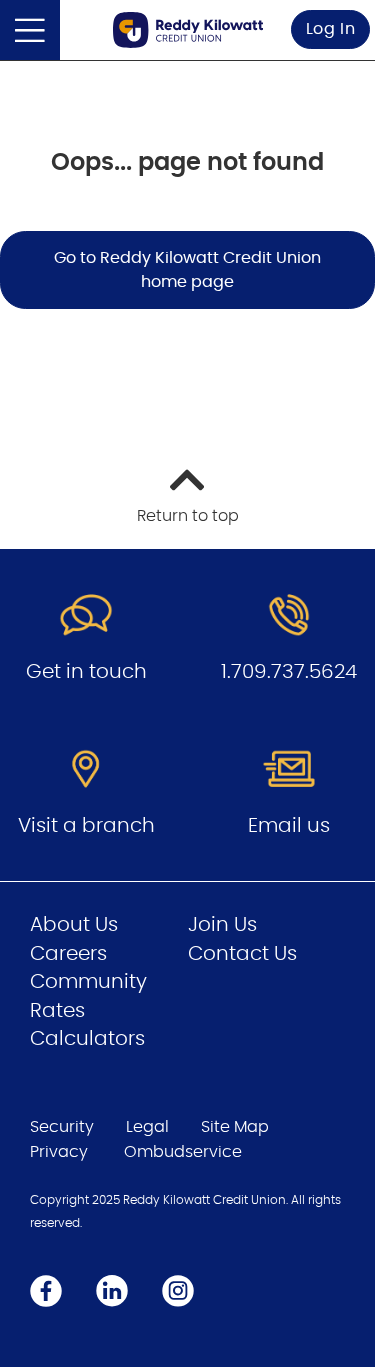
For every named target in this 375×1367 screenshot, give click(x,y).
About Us (74, 925)
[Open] (30, 30)
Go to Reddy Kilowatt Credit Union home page (187, 270)
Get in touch (86, 672)
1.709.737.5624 (289, 672)
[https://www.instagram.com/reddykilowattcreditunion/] (178, 1290)
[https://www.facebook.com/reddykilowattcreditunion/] (46, 1290)
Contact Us (242, 954)
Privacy (59, 1152)
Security (62, 1127)
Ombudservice (183, 1152)
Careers (68, 954)
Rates (57, 1011)
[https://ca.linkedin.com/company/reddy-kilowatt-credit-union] (112, 1290)
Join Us (222, 925)
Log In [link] (331, 29)
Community (88, 982)
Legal (147, 1127)
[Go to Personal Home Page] (188, 29)
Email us (289, 826)
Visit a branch (86, 826)
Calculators (87, 1039)
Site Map (235, 1127)
